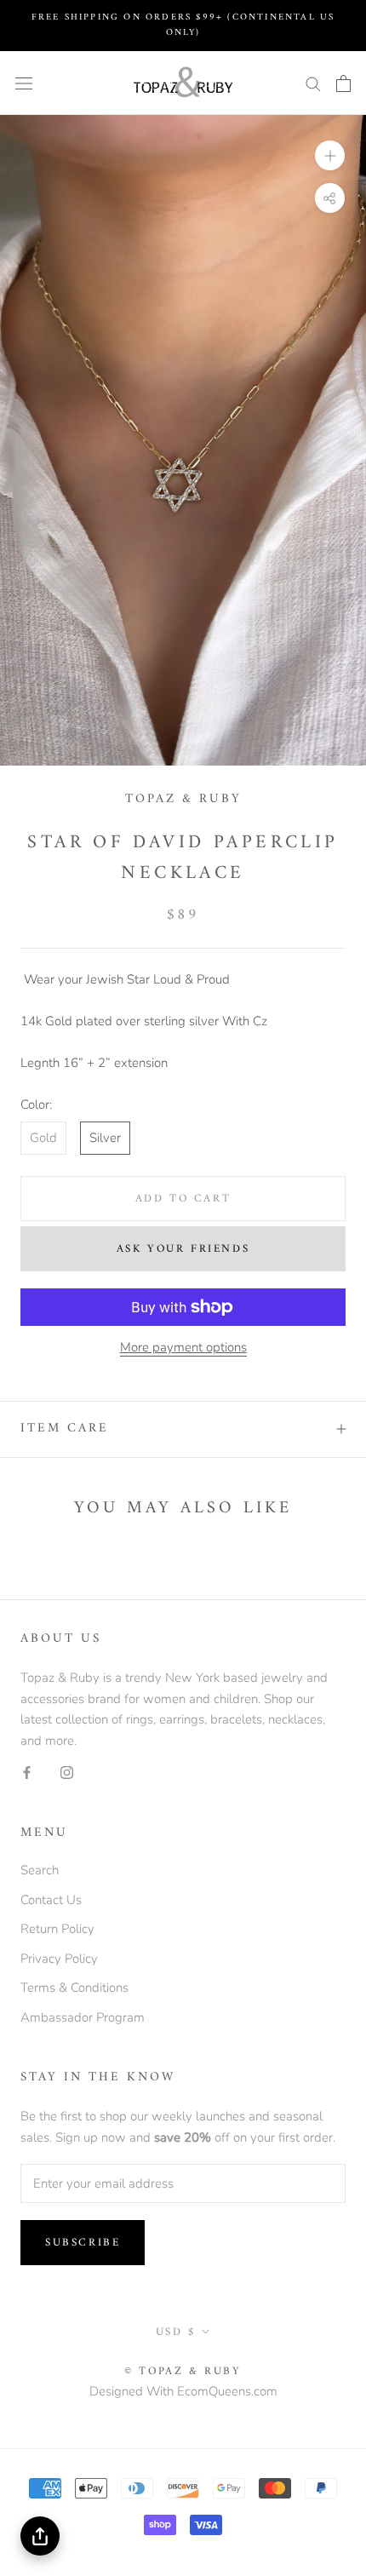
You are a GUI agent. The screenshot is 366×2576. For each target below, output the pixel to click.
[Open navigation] (24, 83)
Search (40, 1870)
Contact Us (51, 1900)
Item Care (65, 1429)
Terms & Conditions (74, 1988)
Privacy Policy (59, 1959)
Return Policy (57, 1929)
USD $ (176, 2332)
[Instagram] (67, 1772)
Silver (105, 1138)
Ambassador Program (83, 2017)
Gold (43, 1138)
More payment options (183, 1347)
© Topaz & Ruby (183, 2371)
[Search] (313, 83)
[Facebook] (27, 1772)
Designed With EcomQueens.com (183, 2391)
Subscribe (83, 2243)
